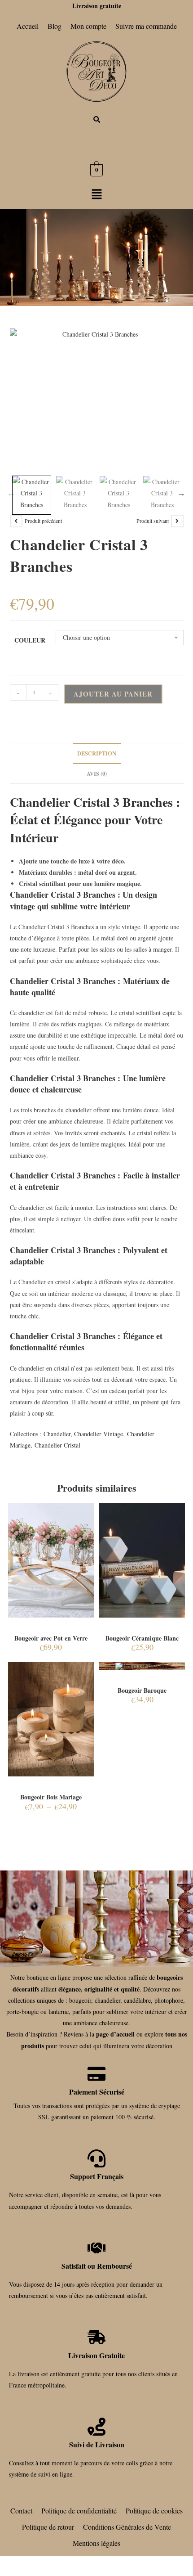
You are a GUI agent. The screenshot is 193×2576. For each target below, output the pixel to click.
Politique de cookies (154, 2511)
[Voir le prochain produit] (177, 521)
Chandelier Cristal (57, 1445)
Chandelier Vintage (99, 1434)
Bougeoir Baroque (142, 1690)
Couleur (30, 640)
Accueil (28, 26)
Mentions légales (96, 2543)
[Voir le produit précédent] (16, 521)
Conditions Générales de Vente (127, 2527)
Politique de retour (48, 2527)
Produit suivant (153, 521)
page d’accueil (115, 2034)
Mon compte (88, 26)
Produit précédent (43, 521)
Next (181, 493)
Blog (55, 26)
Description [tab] (97, 753)
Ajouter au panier (113, 694)
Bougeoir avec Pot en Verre (51, 1638)
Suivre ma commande (146, 26)
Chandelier (57, 1434)
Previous (11, 493)
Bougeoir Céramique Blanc (142, 1638)
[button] (96, 195)
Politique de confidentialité (79, 2511)
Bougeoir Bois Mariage (51, 1797)
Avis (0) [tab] (97, 773)
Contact (21, 2511)
